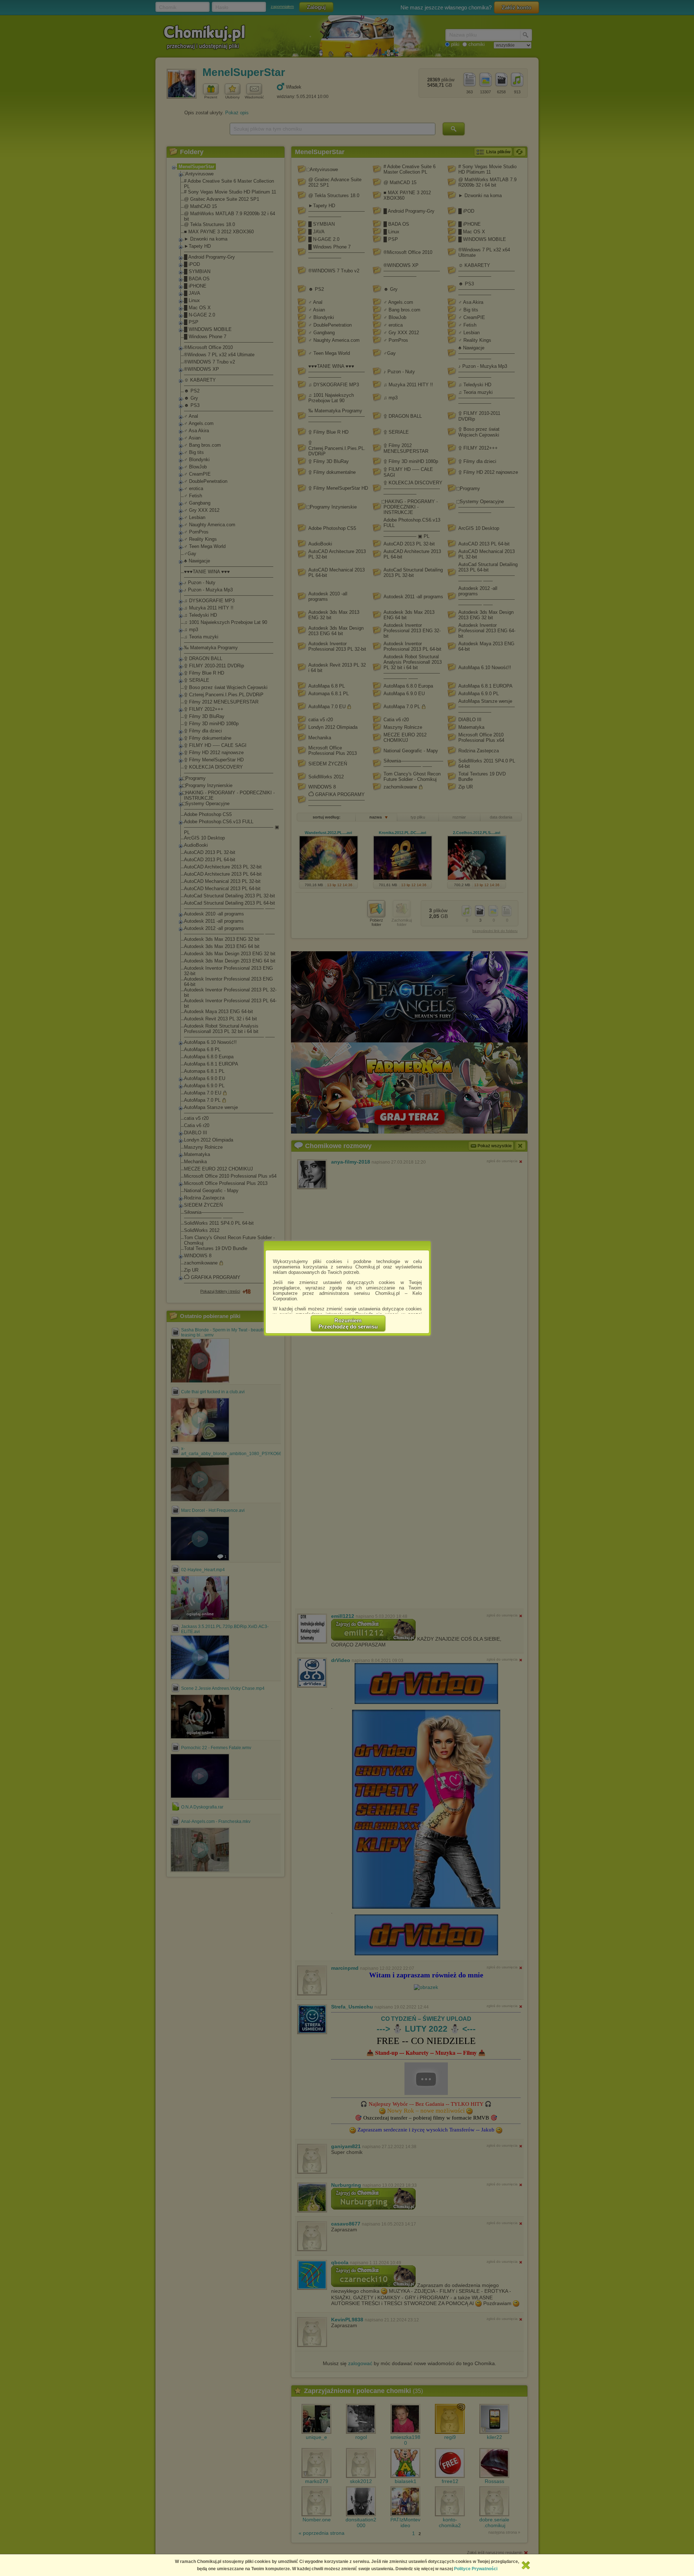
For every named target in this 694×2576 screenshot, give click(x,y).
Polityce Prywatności (476, 2569)
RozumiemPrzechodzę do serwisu (348, 1323)
